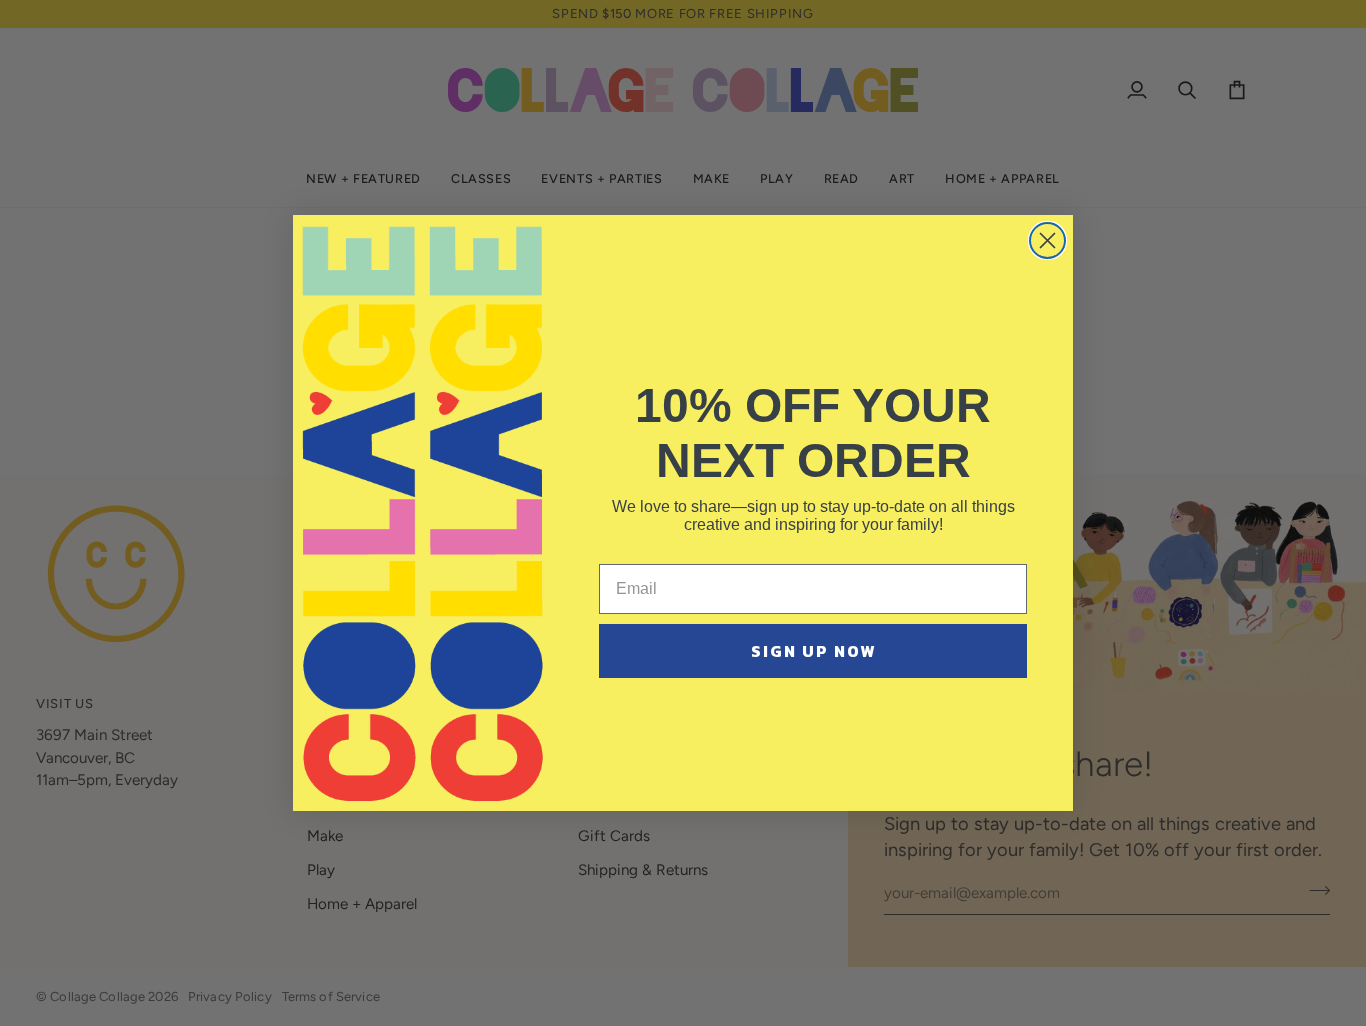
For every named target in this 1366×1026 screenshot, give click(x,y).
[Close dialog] (1047, 240)
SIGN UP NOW (813, 651)
